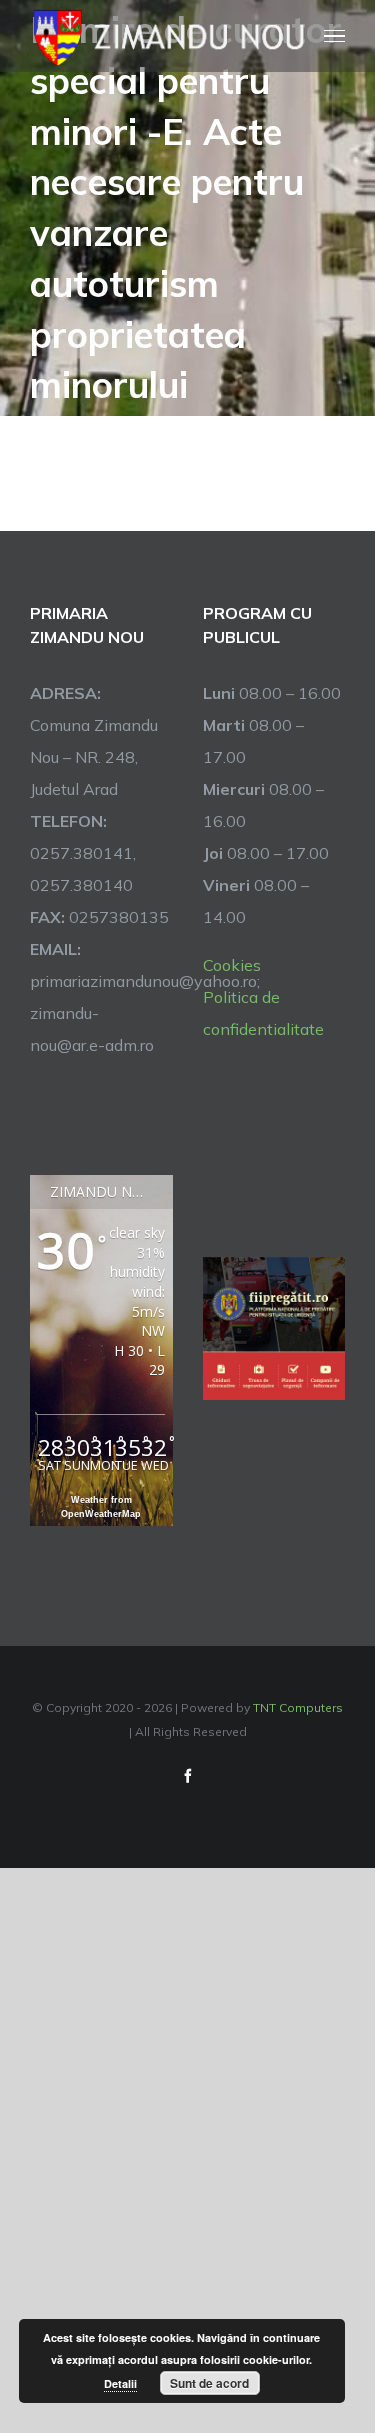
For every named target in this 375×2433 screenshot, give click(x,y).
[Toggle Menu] (335, 36)
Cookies (232, 965)
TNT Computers (298, 1707)
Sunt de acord (209, 2383)
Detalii (120, 2383)
